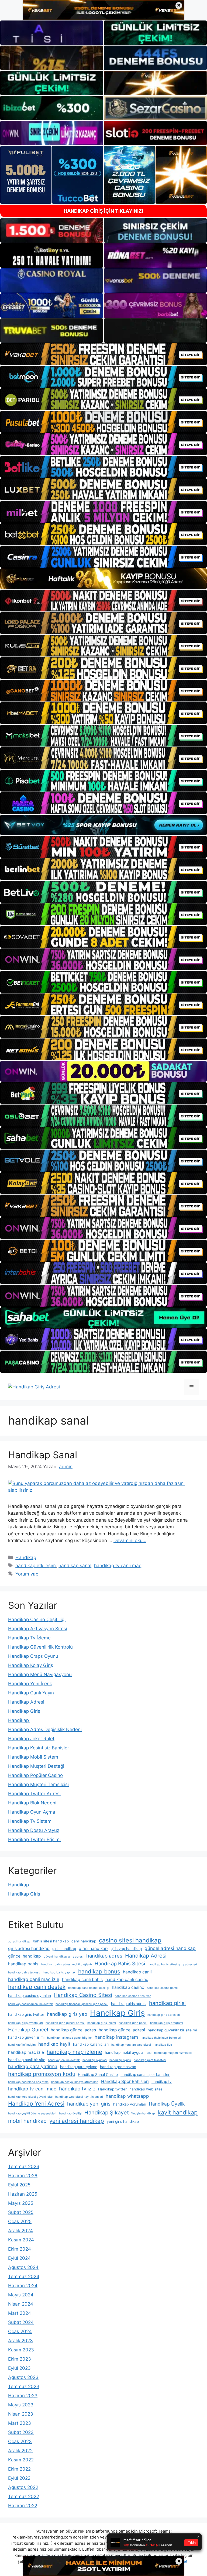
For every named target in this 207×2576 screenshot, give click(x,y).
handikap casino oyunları (30, 1996)
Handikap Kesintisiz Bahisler (39, 1748)
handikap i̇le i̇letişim (22, 2045)
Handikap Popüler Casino (35, 1775)
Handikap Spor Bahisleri (125, 2081)
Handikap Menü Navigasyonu (40, 1674)
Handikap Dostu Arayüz (34, 1830)
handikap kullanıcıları (91, 2044)
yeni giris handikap (123, 2121)
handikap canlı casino (127, 1980)
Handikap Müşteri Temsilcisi (38, 1784)
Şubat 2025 (21, 2212)
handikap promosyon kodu (42, 2074)
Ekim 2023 (20, 2359)
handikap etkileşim (36, 1566)
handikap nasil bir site (27, 2060)
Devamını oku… (130, 1540)
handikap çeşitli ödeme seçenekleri (32, 2114)
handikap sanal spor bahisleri (145, 2075)
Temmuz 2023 (24, 2386)
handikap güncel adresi (122, 2030)
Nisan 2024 (21, 2304)
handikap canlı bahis (82, 1980)
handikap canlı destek (37, 1987)
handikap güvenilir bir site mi (172, 2030)
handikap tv (162, 2082)
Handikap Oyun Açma (32, 1812)
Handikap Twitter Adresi (34, 1794)
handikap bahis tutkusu (24, 1973)
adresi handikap (19, 1942)
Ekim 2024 (20, 2249)
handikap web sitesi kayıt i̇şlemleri (79, 2097)
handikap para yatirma (33, 2066)
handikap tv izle (77, 2089)
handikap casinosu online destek (30, 2004)
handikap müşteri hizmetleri (173, 2053)
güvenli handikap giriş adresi (64, 1957)
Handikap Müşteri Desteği (36, 1766)
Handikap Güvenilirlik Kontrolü (40, 1647)
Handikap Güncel (28, 2030)
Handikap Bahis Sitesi (120, 1963)
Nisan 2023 (21, 2414)
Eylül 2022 (19, 2478)
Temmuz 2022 (24, 2496)
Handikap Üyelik (167, 2104)
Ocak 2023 (20, 2441)
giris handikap (64, 1949)
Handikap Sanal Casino (98, 2075)
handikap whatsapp (127, 2096)
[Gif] (103, 579)
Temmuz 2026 (24, 2166)
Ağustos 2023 (23, 2377)
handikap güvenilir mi (26, 2037)
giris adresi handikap (29, 1949)
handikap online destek (64, 2060)
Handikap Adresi (26, 1702)
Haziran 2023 (23, 2396)
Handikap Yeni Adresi (36, 2104)
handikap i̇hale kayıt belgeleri (161, 2038)
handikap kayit (54, 2044)
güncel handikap (25, 1956)
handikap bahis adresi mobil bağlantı (66, 1964)
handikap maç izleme (74, 2052)
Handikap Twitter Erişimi (34, 1839)
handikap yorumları (130, 2104)
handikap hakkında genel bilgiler (70, 2038)
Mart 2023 (20, 2423)
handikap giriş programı (167, 2023)
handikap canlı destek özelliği (89, 1988)
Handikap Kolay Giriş (31, 1665)
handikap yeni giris (89, 2104)
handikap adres (104, 1956)
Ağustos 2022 (23, 2487)
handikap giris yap (67, 2014)
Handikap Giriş (24, 1711)
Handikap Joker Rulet (31, 1739)
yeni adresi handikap (77, 2121)
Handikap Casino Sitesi (83, 1995)
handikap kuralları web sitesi (131, 2045)
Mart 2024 (20, 2313)
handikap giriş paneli (133, 2023)
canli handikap (84, 1941)
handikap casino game (162, 1988)
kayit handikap (178, 2112)
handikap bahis (23, 1964)
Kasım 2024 (21, 2240)
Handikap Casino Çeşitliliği (37, 1619)
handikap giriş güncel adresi (65, 2023)
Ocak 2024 (20, 2331)
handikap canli (137, 1972)
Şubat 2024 (21, 2322)
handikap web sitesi (146, 2089)
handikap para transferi (150, 2060)
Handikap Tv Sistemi (30, 1821)
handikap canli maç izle (34, 1979)
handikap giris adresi (129, 2004)
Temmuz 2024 (24, 2276)
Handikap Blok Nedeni (32, 1803)
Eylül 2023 (19, 2368)
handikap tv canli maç (118, 1566)
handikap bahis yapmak (59, 1973)
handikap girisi (167, 2003)
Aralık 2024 (20, 2231)
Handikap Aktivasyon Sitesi (38, 1629)
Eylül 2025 (19, 2185)
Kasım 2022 (21, 2460)
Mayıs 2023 (21, 2405)
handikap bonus (99, 1971)
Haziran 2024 (23, 2286)
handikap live (163, 2045)
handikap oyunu (120, 2060)
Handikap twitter (112, 2089)
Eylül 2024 (19, 2258)
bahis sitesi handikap (51, 1941)
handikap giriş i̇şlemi (102, 2023)
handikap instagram (116, 2037)
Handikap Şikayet (107, 2113)
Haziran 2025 (23, 2194)
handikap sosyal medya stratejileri (75, 2082)
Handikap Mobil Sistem (33, 1757)
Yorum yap (27, 1574)
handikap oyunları (95, 2060)
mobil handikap (27, 2121)
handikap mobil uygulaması (128, 2052)
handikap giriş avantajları (25, 2023)
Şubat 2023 (21, 2432)
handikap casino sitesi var (133, 1996)
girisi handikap (93, 1949)
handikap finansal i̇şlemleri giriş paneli (82, 2004)
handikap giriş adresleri (164, 2015)
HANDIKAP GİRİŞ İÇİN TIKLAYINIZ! (103, 211)
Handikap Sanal (43, 1455)
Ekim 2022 (19, 2469)
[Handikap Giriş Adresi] (34, 1387)
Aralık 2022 (20, 2451)
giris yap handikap (126, 1949)
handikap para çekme (79, 2067)
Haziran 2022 (23, 2506)
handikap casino (128, 1987)
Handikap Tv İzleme (29, 1638)
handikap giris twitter (26, 2014)
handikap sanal (75, 1566)
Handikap (26, 1557)
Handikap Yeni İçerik (30, 1684)
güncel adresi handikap (170, 1948)
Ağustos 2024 (23, 2267)
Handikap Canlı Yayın (31, 1693)
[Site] (103, 354)
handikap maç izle (26, 2052)
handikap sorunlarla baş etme (28, 2082)
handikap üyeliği (70, 2114)
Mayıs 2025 (21, 2203)
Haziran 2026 (23, 2176)
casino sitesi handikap (130, 1940)
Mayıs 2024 (21, 2295)
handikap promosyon (118, 2067)
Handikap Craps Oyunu (33, 1656)
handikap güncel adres (73, 2030)
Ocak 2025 (20, 2221)
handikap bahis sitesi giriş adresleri (172, 1964)
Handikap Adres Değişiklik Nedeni (45, 1729)
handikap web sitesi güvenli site (30, 2097)
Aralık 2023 (20, 2341)
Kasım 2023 (21, 2350)
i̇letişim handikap (143, 2114)
